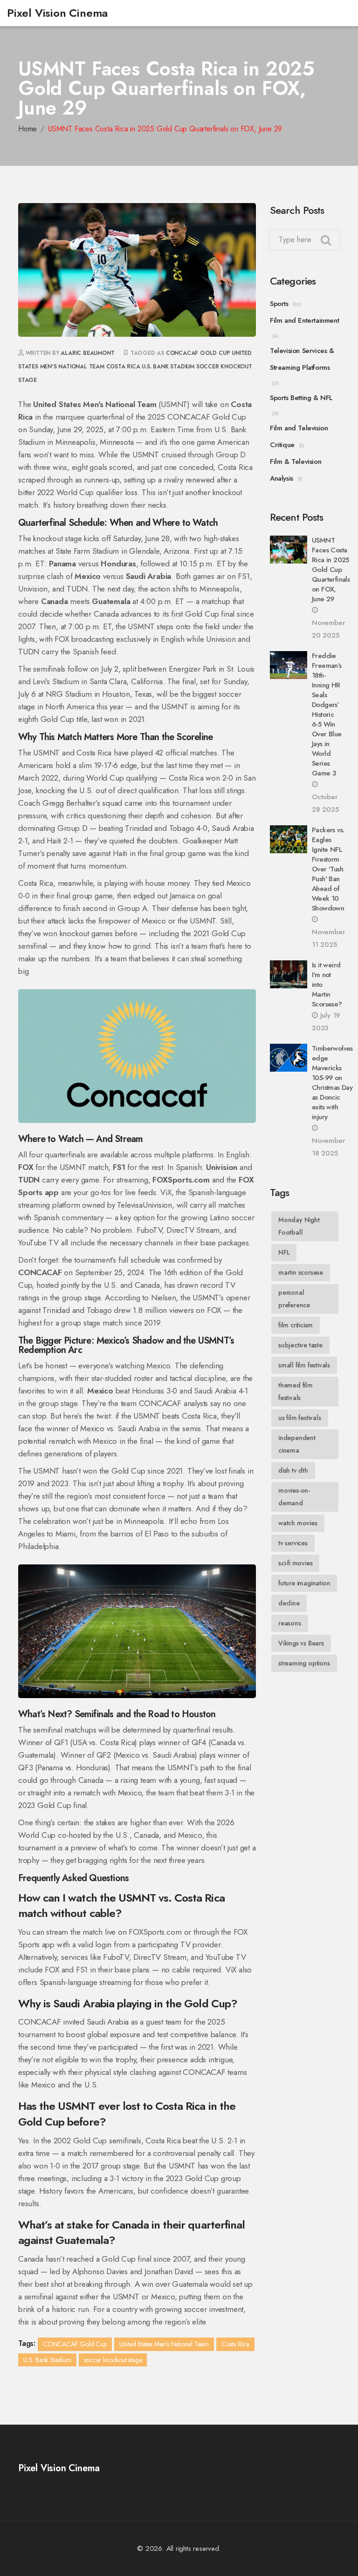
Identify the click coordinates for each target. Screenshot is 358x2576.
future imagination (304, 1583)
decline (289, 1603)
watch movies (298, 1523)
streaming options (304, 1663)
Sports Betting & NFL (301, 398)
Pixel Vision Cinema (57, 13)
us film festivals (300, 1418)
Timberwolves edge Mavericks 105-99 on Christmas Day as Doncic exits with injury (332, 1083)
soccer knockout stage (113, 2360)
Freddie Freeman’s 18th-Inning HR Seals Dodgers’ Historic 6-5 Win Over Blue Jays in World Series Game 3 (327, 714)
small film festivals (304, 1365)
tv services (293, 1543)
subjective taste (300, 1345)
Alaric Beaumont (87, 353)
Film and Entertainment (304, 320)
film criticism (296, 1325)
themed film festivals (296, 1391)
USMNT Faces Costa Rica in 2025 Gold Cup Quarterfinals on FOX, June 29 (331, 570)
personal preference (294, 1299)
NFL (284, 1252)
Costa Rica (123, 367)
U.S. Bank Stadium (168, 367)
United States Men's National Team (164, 2344)
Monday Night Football (299, 1226)
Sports (279, 304)
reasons (290, 1623)
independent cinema (297, 1444)
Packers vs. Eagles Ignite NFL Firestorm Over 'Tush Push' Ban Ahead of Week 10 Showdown (328, 869)
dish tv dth (293, 1470)
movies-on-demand (294, 1497)
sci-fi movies (295, 1563)
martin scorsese (301, 1272)
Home (28, 129)
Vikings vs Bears (301, 1643)
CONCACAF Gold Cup (198, 353)
